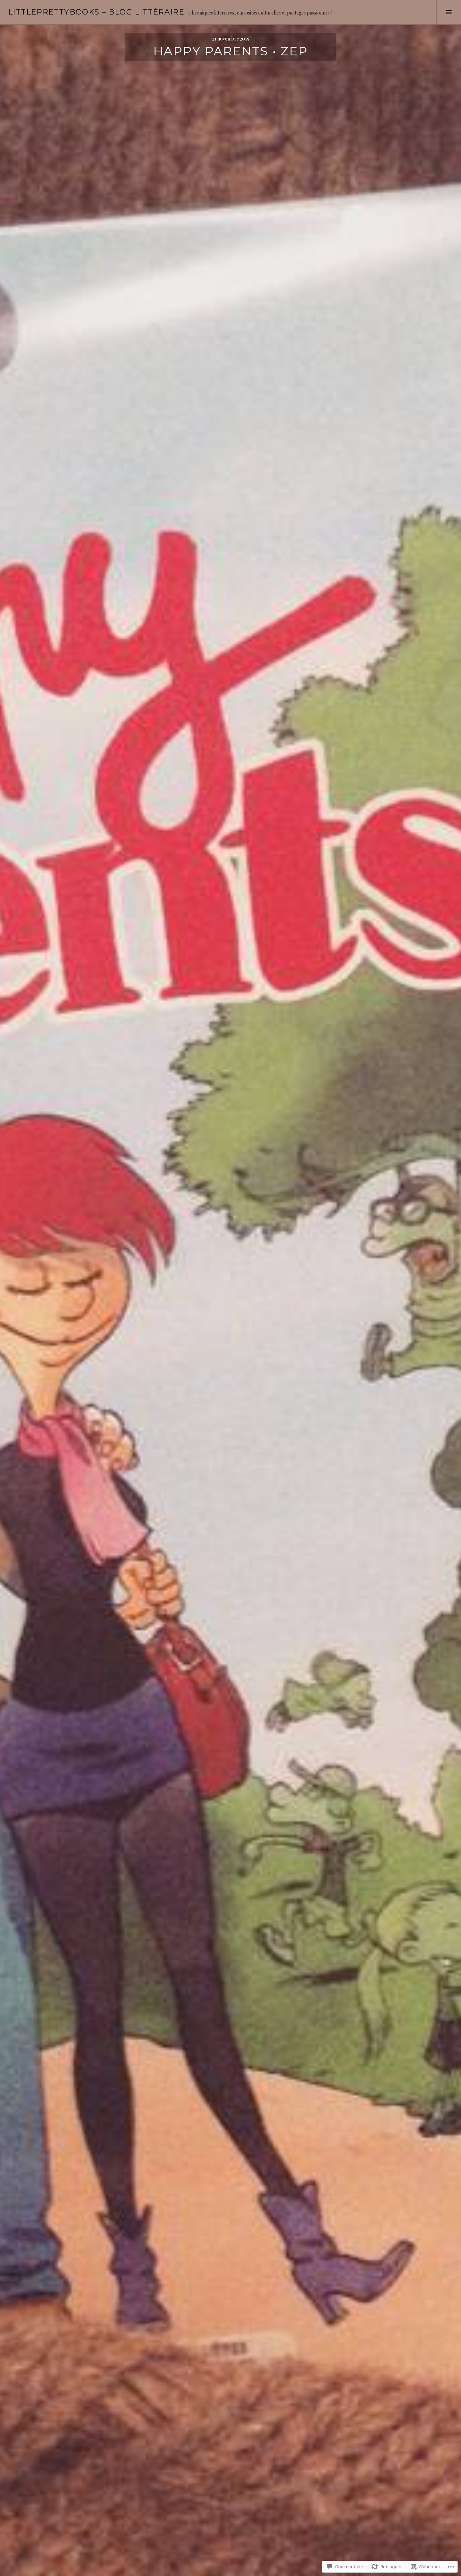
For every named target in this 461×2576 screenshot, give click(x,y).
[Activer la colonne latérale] (449, 12)
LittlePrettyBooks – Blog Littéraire (96, 12)
